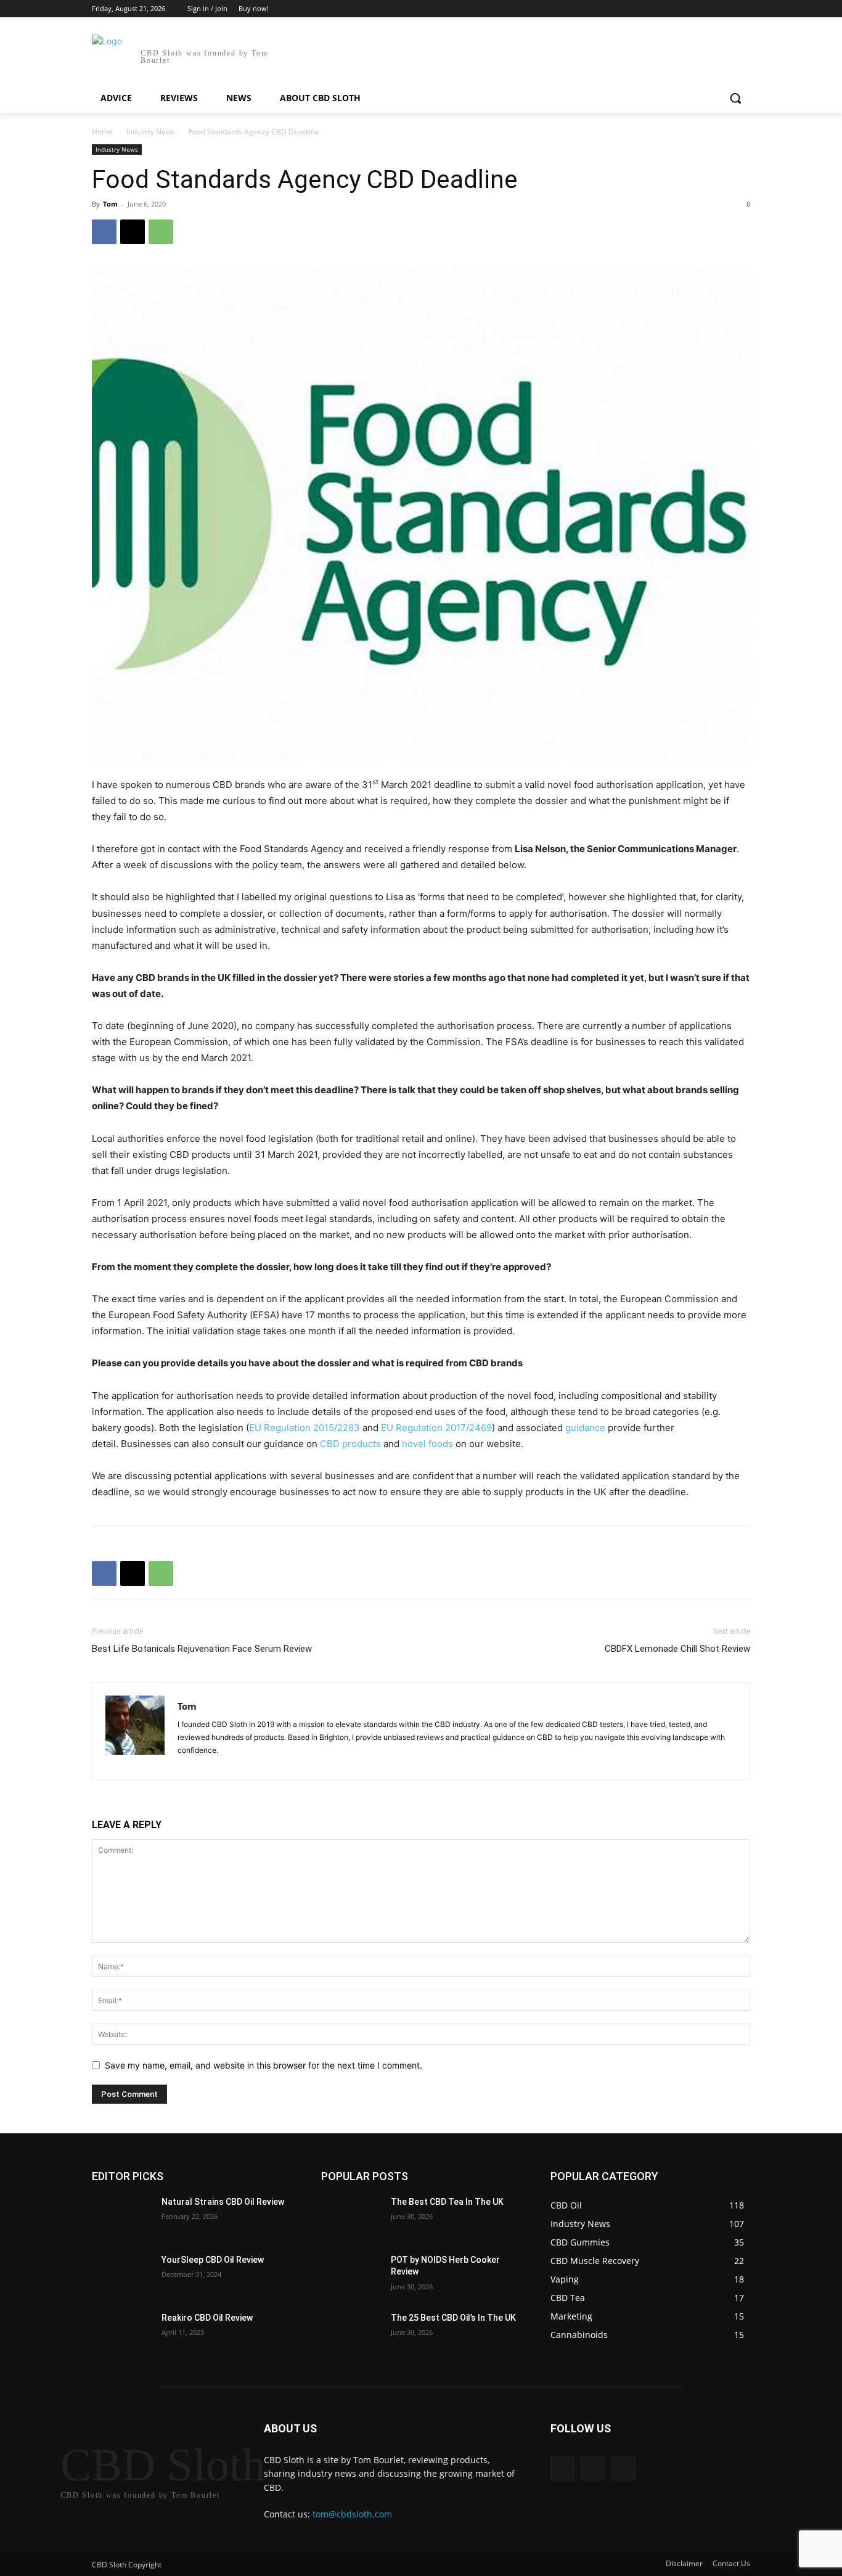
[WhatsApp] (161, 232)
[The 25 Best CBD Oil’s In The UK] (351, 2333)
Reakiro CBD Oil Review (207, 2318)
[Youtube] (743, 9)
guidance (585, 1428)
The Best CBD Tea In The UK (447, 2202)
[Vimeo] (726, 9)
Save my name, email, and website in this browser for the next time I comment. (264, 2065)
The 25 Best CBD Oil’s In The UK (453, 2318)
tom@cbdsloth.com (352, 2514)
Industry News (151, 132)
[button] (735, 98)
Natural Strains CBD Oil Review (223, 2202)
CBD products (350, 1444)
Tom (110, 204)
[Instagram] (692, 9)
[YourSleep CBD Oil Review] (122, 2275)
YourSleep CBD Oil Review (213, 2260)
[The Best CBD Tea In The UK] (351, 2217)
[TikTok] (211, 1763)
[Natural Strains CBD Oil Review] (122, 2217)
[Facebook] (675, 9)
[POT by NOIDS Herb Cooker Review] (351, 2275)
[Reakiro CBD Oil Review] (122, 2333)
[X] (709, 9)
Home (102, 132)
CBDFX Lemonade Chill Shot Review (677, 1649)
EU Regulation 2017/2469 (436, 1428)
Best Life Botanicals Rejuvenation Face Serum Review (202, 1649)
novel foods (427, 1444)
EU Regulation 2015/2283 (305, 1428)
